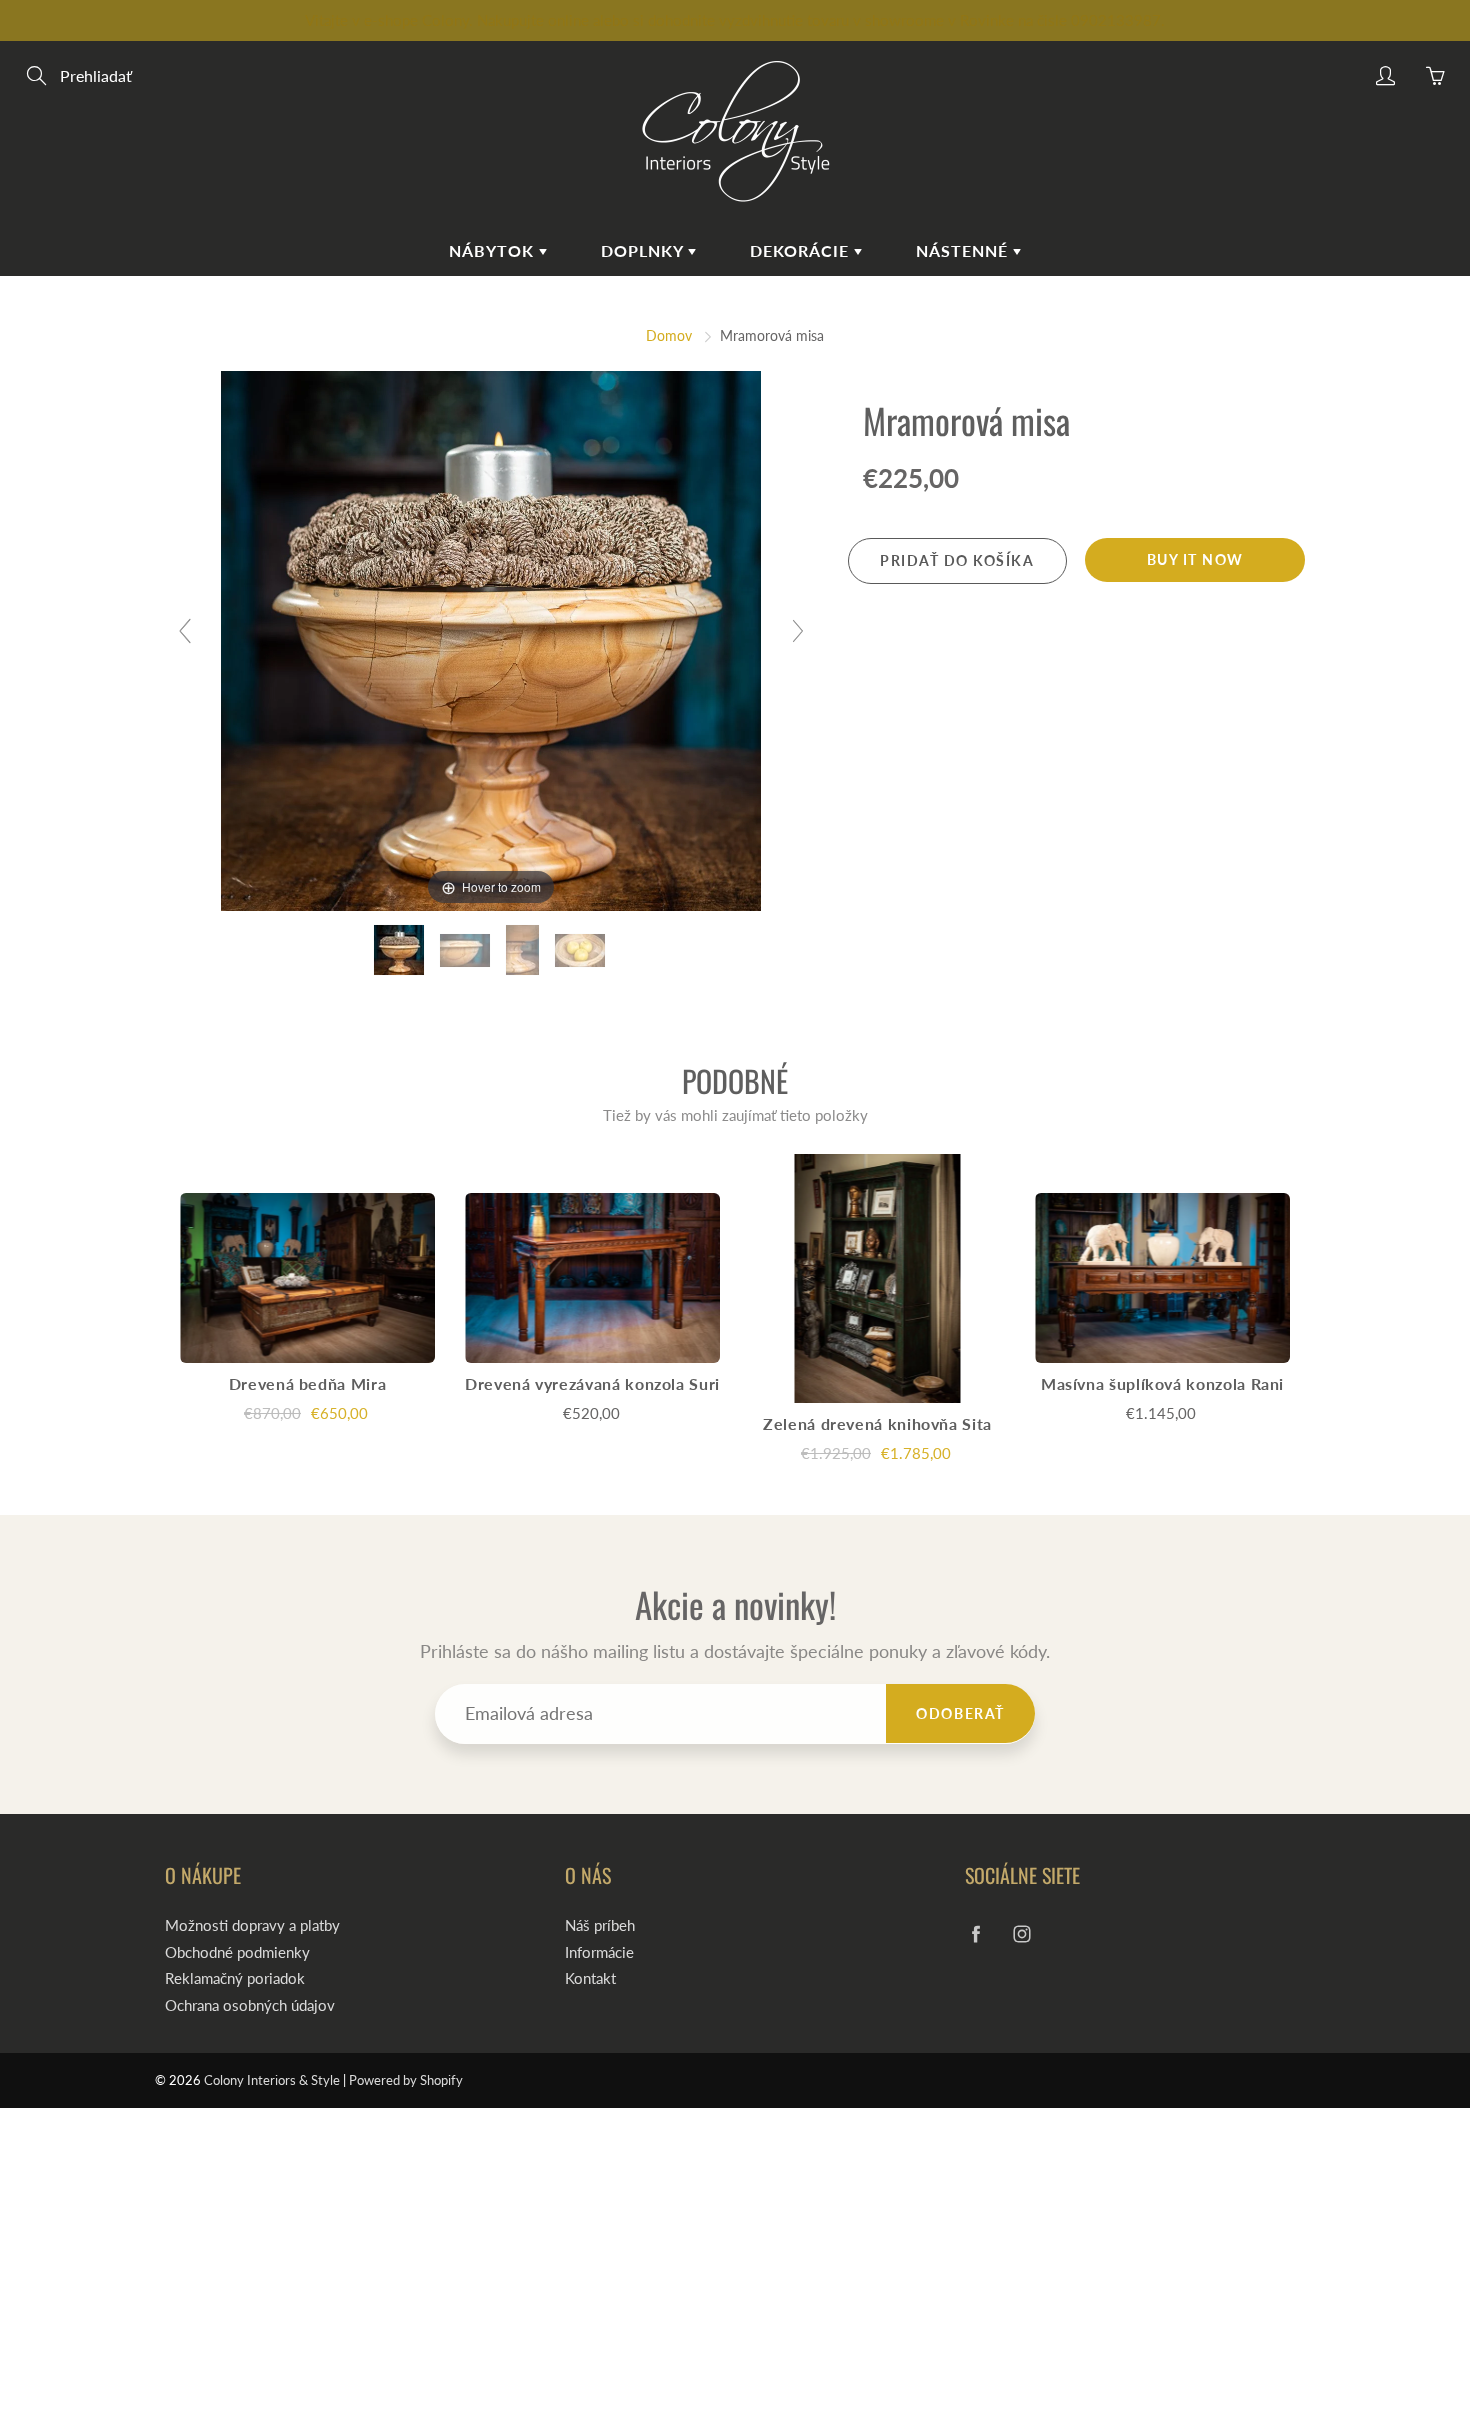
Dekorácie (802, 250)
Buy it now (1195, 559)
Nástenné (964, 250)
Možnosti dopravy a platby (252, 1925)
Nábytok (494, 250)
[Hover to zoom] (491, 638)
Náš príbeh (600, 1925)
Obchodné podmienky (237, 1952)
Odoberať (960, 1713)
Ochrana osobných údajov (250, 2005)
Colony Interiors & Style (272, 2080)
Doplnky (644, 250)
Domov (669, 335)
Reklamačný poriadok (235, 1978)
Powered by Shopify (406, 2080)
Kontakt (590, 1978)
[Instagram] (1021, 1933)
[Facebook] (975, 1933)
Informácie (599, 1952)
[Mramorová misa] (401, 950)
